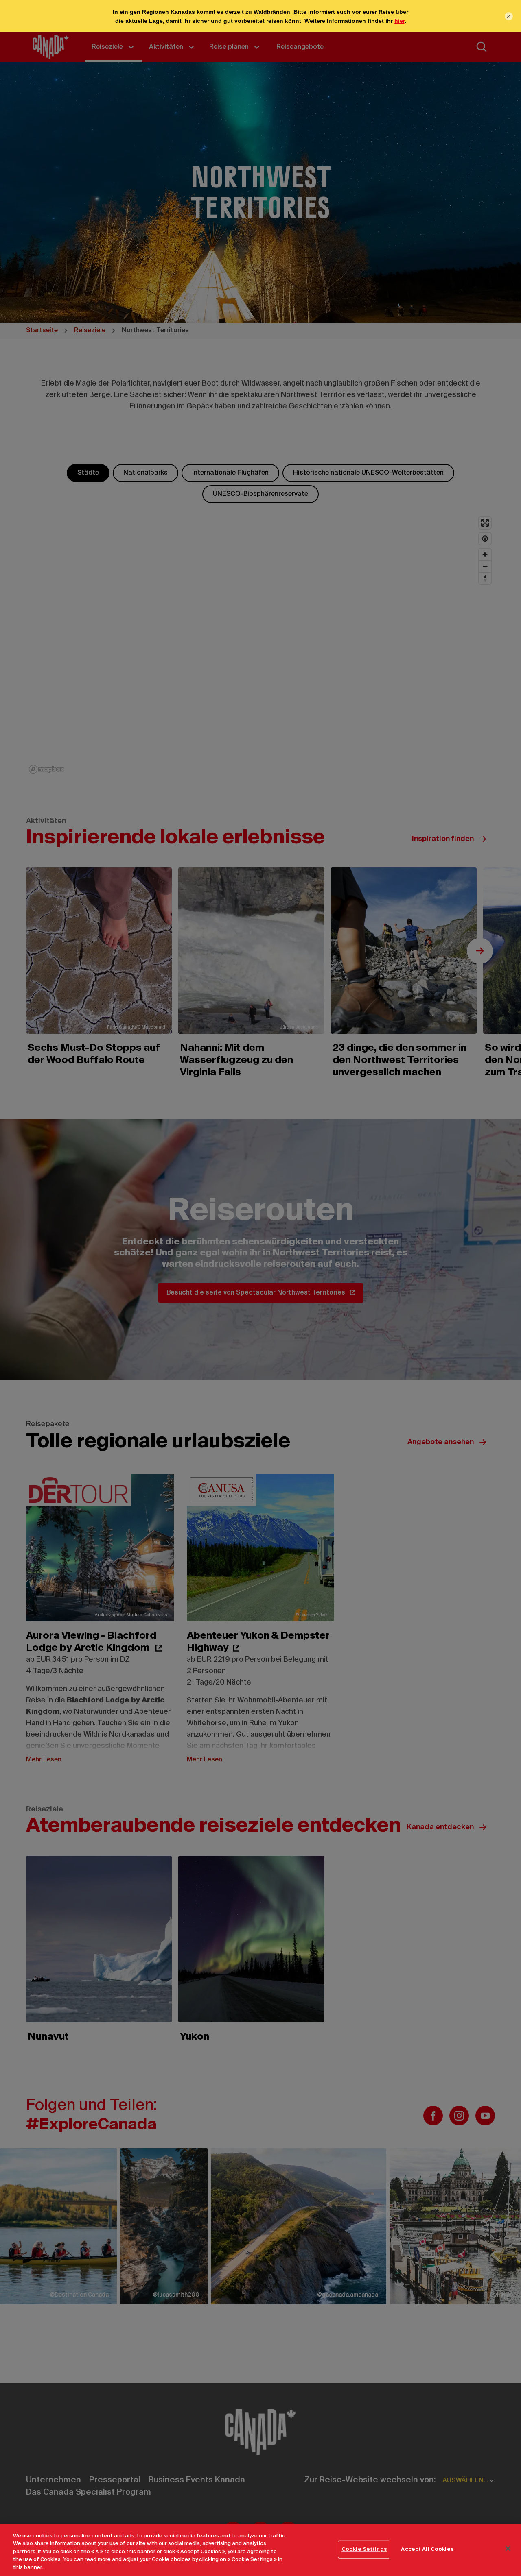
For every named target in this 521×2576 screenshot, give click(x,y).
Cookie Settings (364, 2549)
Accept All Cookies (427, 2549)
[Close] (508, 2549)
